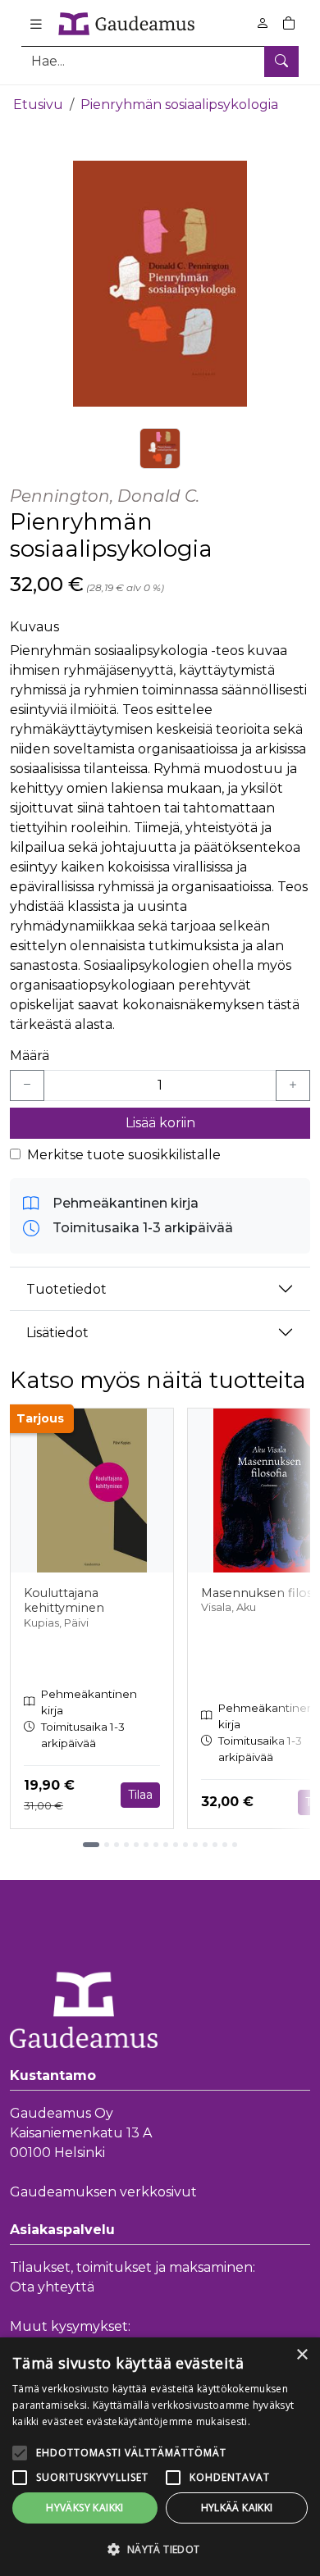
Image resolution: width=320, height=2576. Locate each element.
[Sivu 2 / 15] (107, 1845)
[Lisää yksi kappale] (293, 1085)
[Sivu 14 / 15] (225, 1845)
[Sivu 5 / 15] (136, 1845)
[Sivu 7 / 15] (156, 1845)
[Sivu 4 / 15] (126, 1845)
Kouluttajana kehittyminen (64, 1601)
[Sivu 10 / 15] (185, 1845)
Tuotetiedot (66, 1289)
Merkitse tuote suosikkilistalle (124, 1155)
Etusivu (38, 105)
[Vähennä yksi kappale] (27, 1085)
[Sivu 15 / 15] (235, 1845)
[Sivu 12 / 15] (205, 1845)
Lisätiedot (57, 1333)
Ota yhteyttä (52, 2287)
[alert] (160, 2457)
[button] (160, 2549)
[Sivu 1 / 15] (91, 1845)
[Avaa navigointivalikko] (36, 24)
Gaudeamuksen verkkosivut (103, 2192)
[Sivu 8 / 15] (166, 1845)
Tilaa (140, 1795)
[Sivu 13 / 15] (215, 1845)
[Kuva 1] (160, 448)
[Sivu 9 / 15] (176, 1845)
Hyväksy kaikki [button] (85, 2508)
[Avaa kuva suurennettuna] (160, 284)
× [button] (302, 2355)
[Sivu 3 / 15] (117, 1845)
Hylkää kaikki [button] (237, 2508)
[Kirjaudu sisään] (263, 23)
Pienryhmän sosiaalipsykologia (179, 105)
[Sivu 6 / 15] (146, 1845)
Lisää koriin (160, 1123)
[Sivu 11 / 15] (195, 1845)
